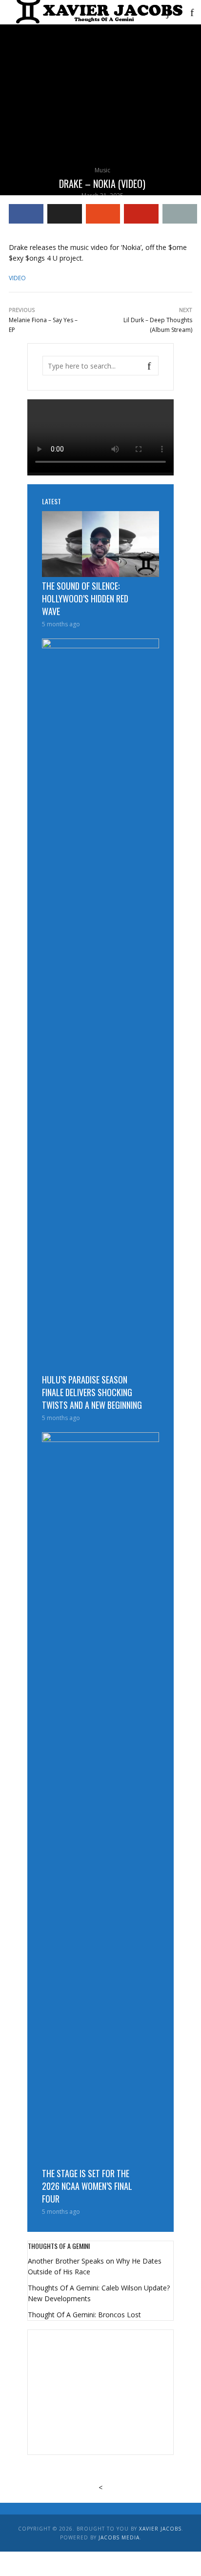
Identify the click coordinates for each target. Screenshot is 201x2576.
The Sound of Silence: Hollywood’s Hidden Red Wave (85, 598)
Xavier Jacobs (160, 2529)
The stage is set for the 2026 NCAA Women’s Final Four (87, 2186)
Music (102, 170)
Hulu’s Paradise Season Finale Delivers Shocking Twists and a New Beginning (92, 1392)
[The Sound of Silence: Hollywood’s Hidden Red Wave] (100, 544)
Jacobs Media (119, 2537)
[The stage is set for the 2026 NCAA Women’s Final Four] (100, 1798)
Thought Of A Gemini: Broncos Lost (84, 2315)
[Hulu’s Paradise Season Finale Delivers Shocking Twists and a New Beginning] (100, 1005)
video (17, 278)
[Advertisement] (100, 2391)
